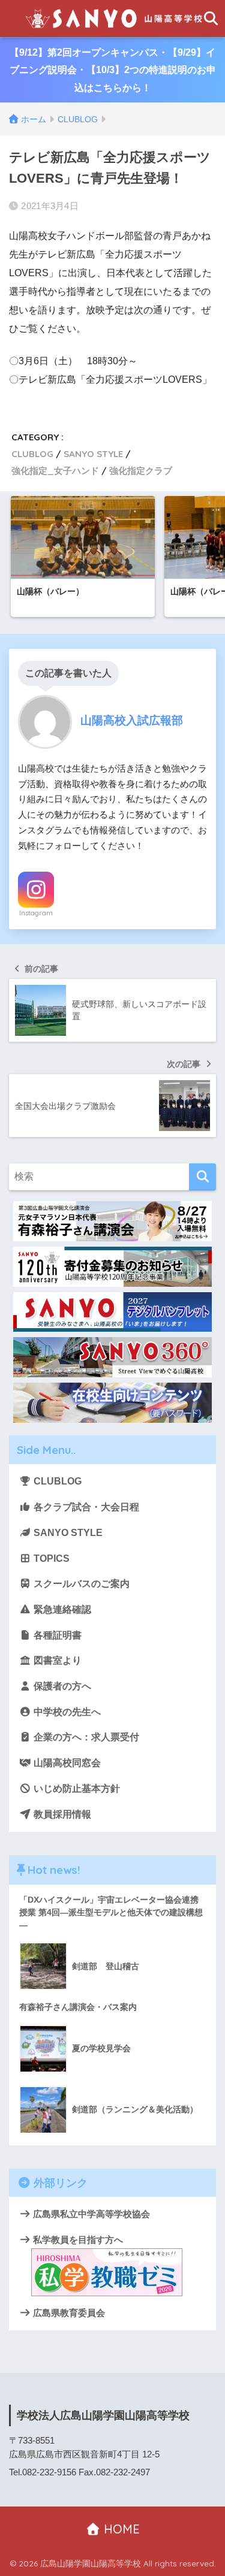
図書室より (56, 1660)
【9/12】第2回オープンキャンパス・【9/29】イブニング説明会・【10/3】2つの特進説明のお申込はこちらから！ (113, 70)
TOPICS (50, 1558)
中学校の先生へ (66, 1712)
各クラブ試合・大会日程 (85, 1507)
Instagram (36, 913)
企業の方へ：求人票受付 (85, 1737)
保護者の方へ (61, 1686)
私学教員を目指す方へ (77, 2240)
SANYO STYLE (93, 454)
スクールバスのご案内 (80, 1584)
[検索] (202, 1177)
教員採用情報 (61, 1814)
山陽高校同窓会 (66, 1763)
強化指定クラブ (141, 471)
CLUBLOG (32, 454)
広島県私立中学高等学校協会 (90, 2214)
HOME (120, 2529)
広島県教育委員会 (68, 2313)
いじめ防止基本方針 (76, 1789)
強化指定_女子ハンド (55, 471)
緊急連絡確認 (61, 1609)
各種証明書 (56, 1635)
